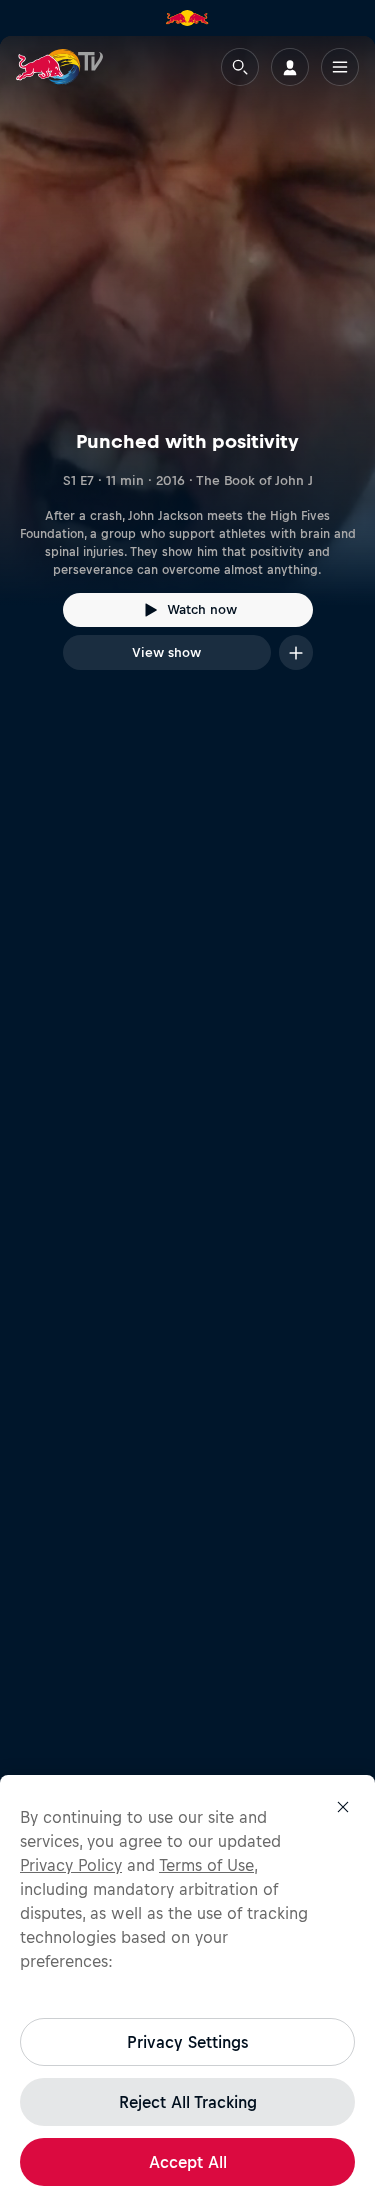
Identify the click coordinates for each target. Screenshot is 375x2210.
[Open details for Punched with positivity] (187, 371)
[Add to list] (296, 652)
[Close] (343, 1807)
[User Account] (290, 67)
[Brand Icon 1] (187, 18)
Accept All (188, 2162)
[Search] (240, 67)
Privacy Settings (187, 2042)
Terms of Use (206, 1865)
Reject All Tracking (188, 2102)
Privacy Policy (71, 1865)
